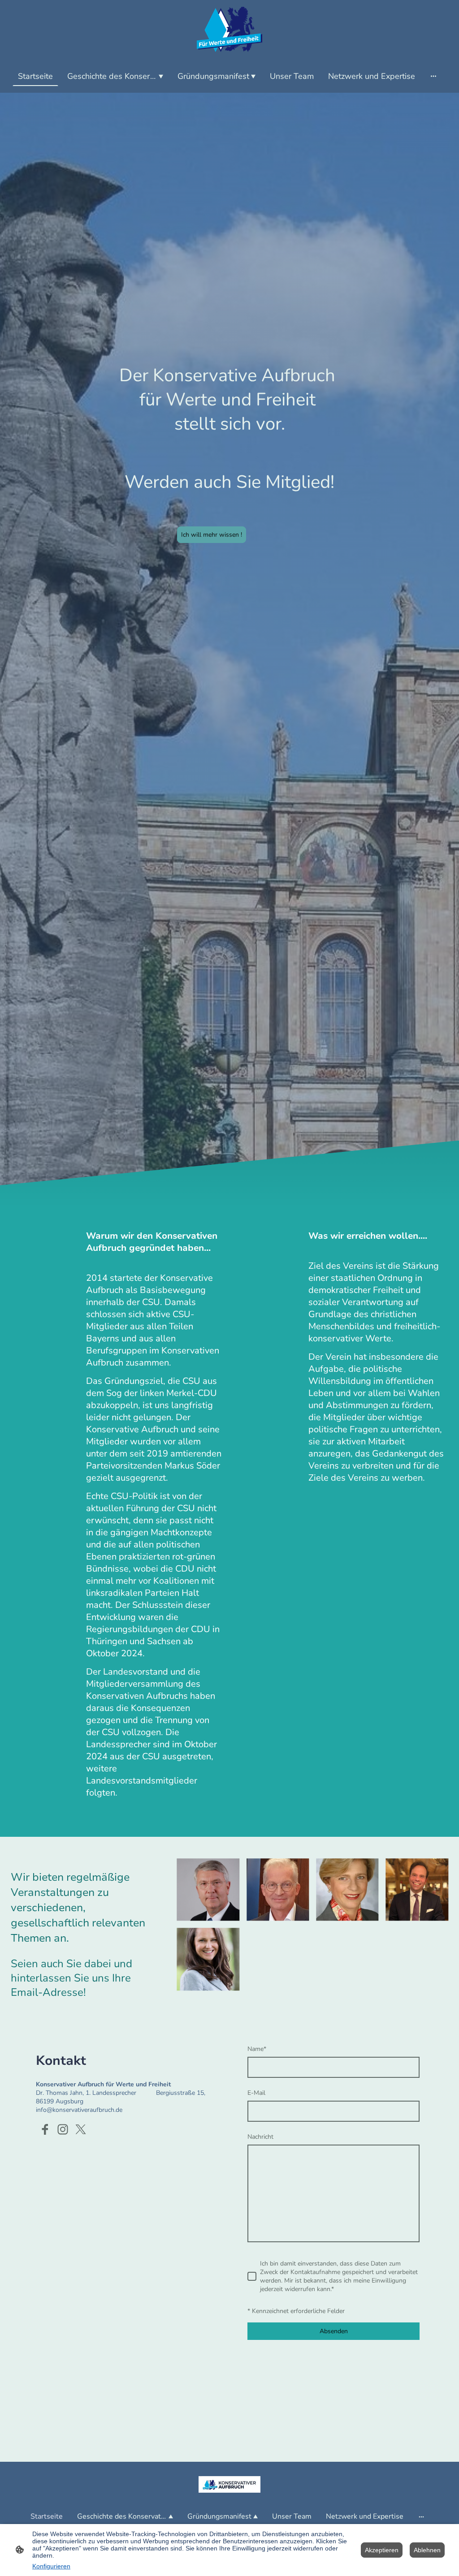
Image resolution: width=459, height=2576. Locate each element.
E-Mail (256, 2093)
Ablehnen (427, 2550)
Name (257, 2049)
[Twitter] (81, 2129)
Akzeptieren (382, 2550)
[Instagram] (63, 2129)
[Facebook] (45, 2129)
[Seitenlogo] (229, 29)
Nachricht (260, 2137)
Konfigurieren (51, 2566)
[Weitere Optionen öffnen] (433, 76)
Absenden (334, 2331)
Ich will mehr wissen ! (212, 535)
